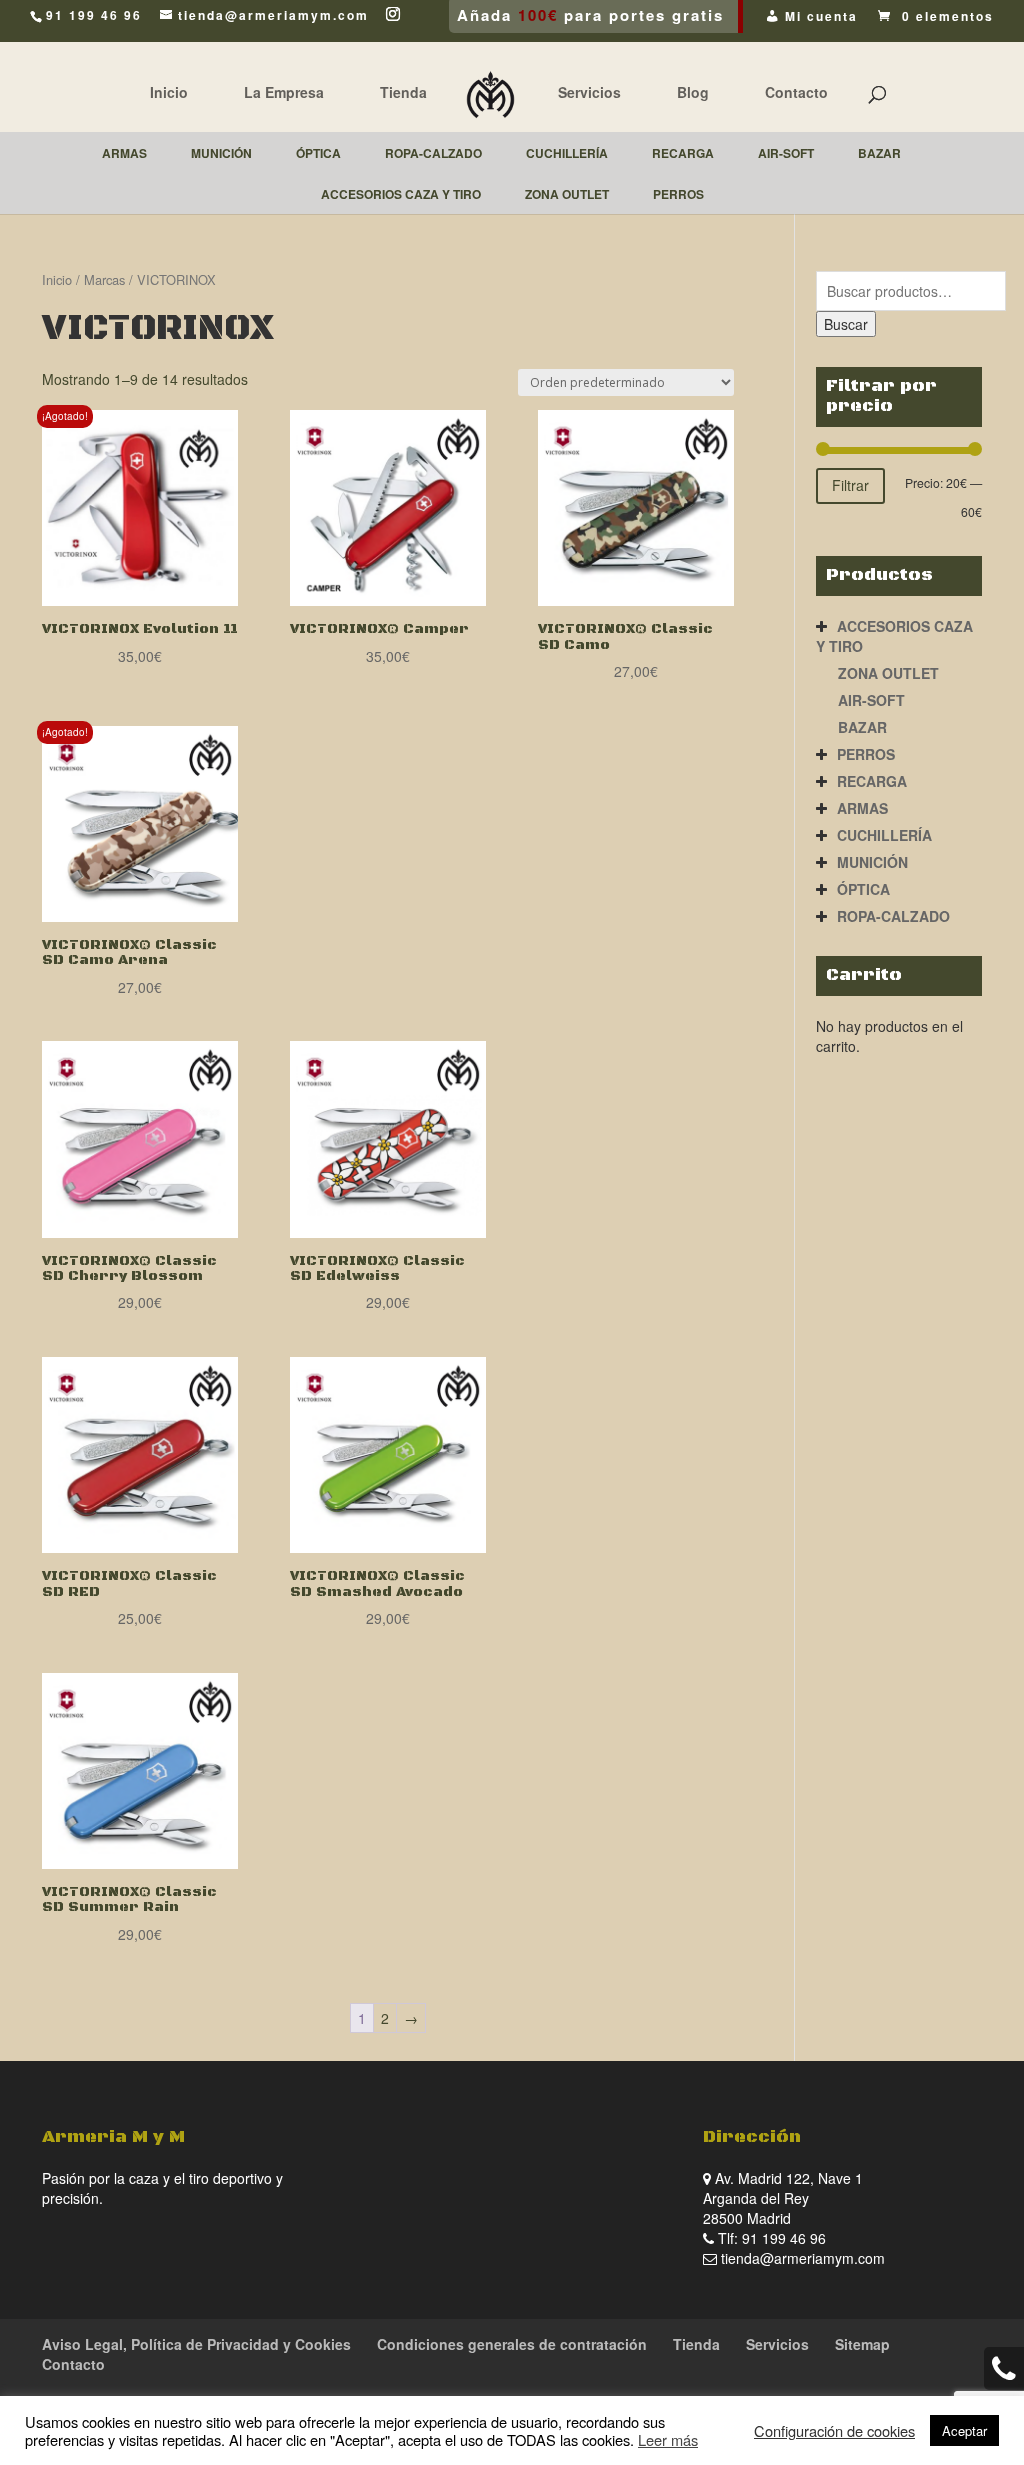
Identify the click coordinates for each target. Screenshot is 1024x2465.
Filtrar (850, 485)
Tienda (403, 92)
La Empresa (284, 92)
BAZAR (862, 727)
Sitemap (862, 2344)
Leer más (668, 2439)
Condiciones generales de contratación (512, 2344)
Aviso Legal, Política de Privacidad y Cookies (196, 2344)
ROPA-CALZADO (893, 916)
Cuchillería (884, 835)
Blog (693, 92)
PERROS (866, 754)
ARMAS (862, 808)
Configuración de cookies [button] (834, 2431)
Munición (872, 862)
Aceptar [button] (964, 2430)
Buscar (846, 324)
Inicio (169, 92)
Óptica (863, 889)
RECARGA (872, 781)
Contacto (796, 92)
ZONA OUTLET (888, 673)
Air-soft (871, 700)
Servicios (589, 92)
